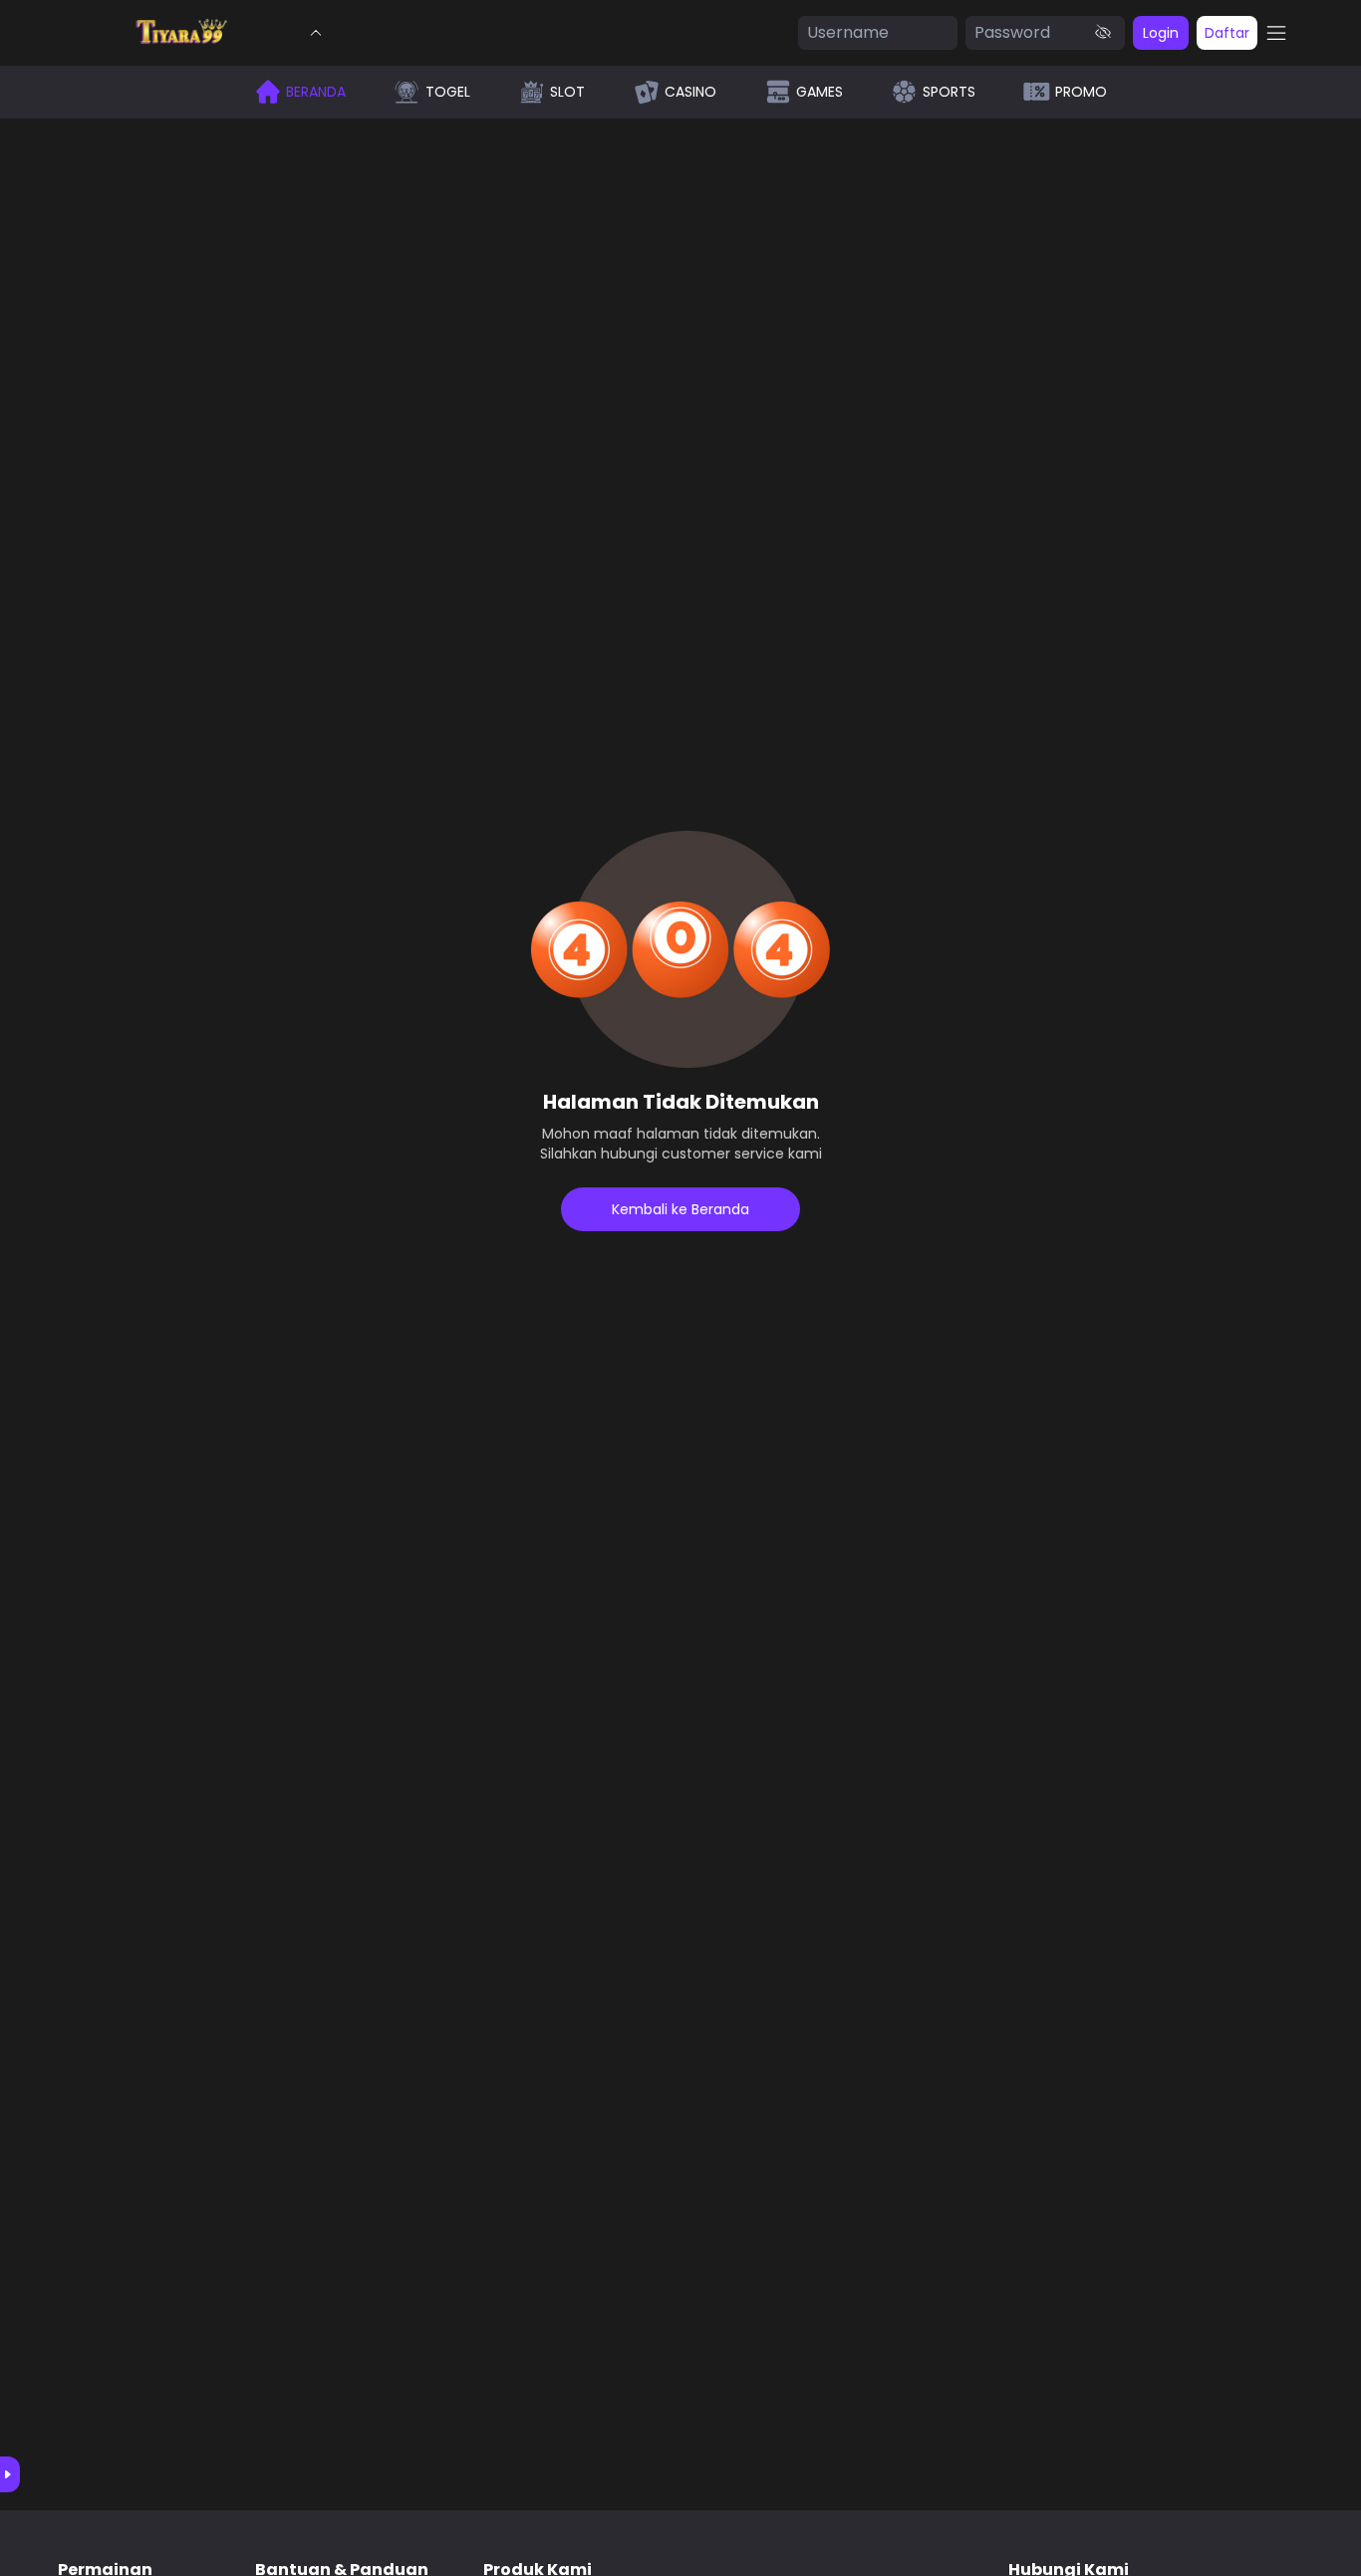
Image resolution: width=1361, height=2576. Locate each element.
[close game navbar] (316, 33)
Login (1161, 33)
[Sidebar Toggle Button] (1276, 33)
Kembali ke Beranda (680, 1209)
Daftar (1227, 33)
